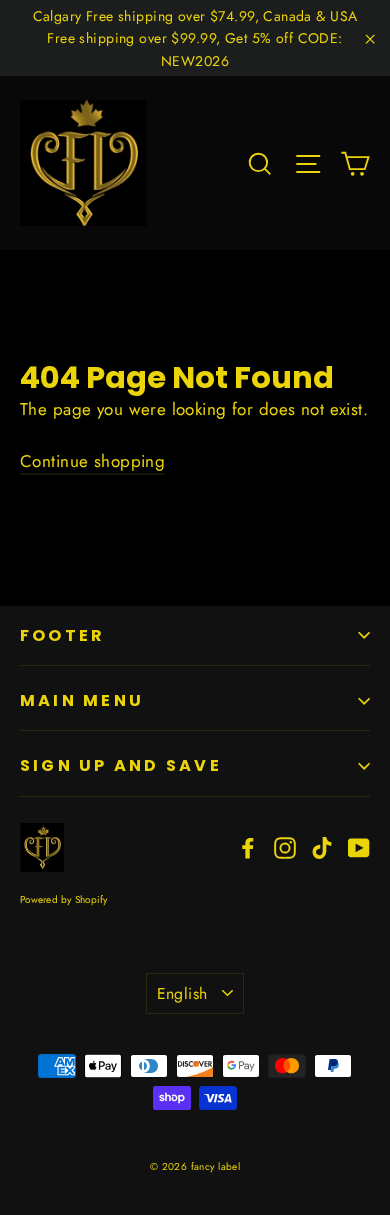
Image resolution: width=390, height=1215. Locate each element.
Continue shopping (92, 461)
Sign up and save (121, 765)
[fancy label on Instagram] (285, 846)
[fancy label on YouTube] (359, 846)
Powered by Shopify (64, 899)
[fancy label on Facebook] (248, 846)
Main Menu (82, 700)
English (182, 993)
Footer (62, 635)
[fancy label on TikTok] (322, 846)
